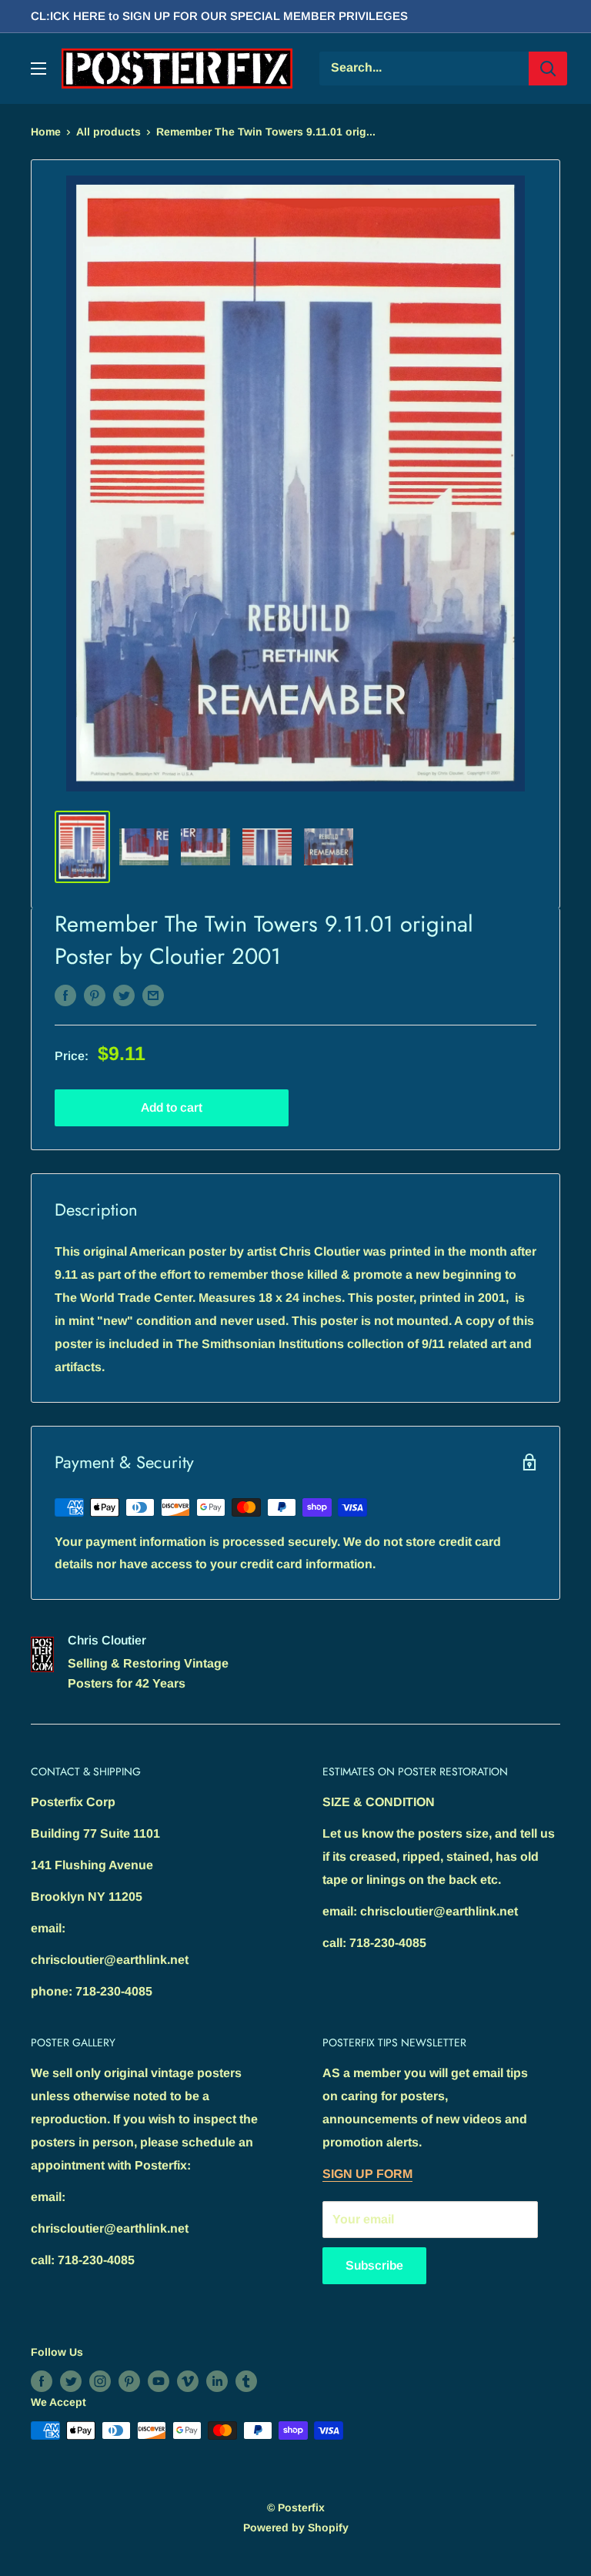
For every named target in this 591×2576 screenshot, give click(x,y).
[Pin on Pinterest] (95, 995)
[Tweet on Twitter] (124, 995)
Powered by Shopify (296, 2527)
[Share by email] (153, 995)
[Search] (548, 69)
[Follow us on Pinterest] (129, 2381)
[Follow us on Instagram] (100, 2381)
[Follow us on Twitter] (71, 2381)
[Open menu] (38, 69)
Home (46, 132)
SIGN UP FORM (367, 2174)
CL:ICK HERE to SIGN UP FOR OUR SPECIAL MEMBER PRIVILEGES (219, 16)
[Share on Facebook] (65, 995)
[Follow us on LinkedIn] (217, 2381)
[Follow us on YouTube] (159, 2381)
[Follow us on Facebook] (42, 2381)
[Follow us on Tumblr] (246, 2381)
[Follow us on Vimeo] (188, 2381)
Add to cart (172, 1107)
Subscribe (374, 2265)
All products (109, 132)
